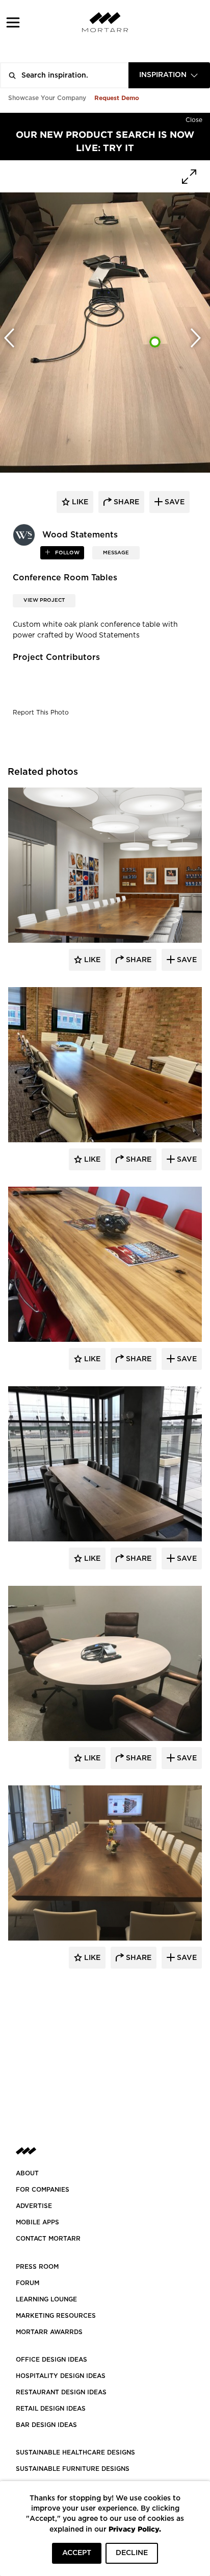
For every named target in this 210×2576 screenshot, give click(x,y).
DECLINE (132, 2553)
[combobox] (169, 75)
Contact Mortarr (48, 2239)
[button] (13, 22)
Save (186, 960)
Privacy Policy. (135, 2529)
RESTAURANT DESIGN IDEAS (61, 2392)
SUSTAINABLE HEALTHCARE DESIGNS (75, 2452)
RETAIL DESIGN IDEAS (51, 2409)
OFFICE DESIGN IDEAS (51, 2360)
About (27, 2173)
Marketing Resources (56, 2316)
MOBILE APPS (37, 2222)
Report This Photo (41, 713)
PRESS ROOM (37, 2267)
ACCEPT (77, 2553)
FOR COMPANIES (43, 2190)
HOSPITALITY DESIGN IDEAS (61, 2376)
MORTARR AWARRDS (49, 2332)
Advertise (34, 2206)
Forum (28, 2283)
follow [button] (67, 553)
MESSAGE (116, 553)
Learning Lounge (46, 2299)
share (125, 502)
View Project (44, 600)
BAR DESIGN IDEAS (46, 2425)
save (174, 502)
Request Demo (117, 98)
